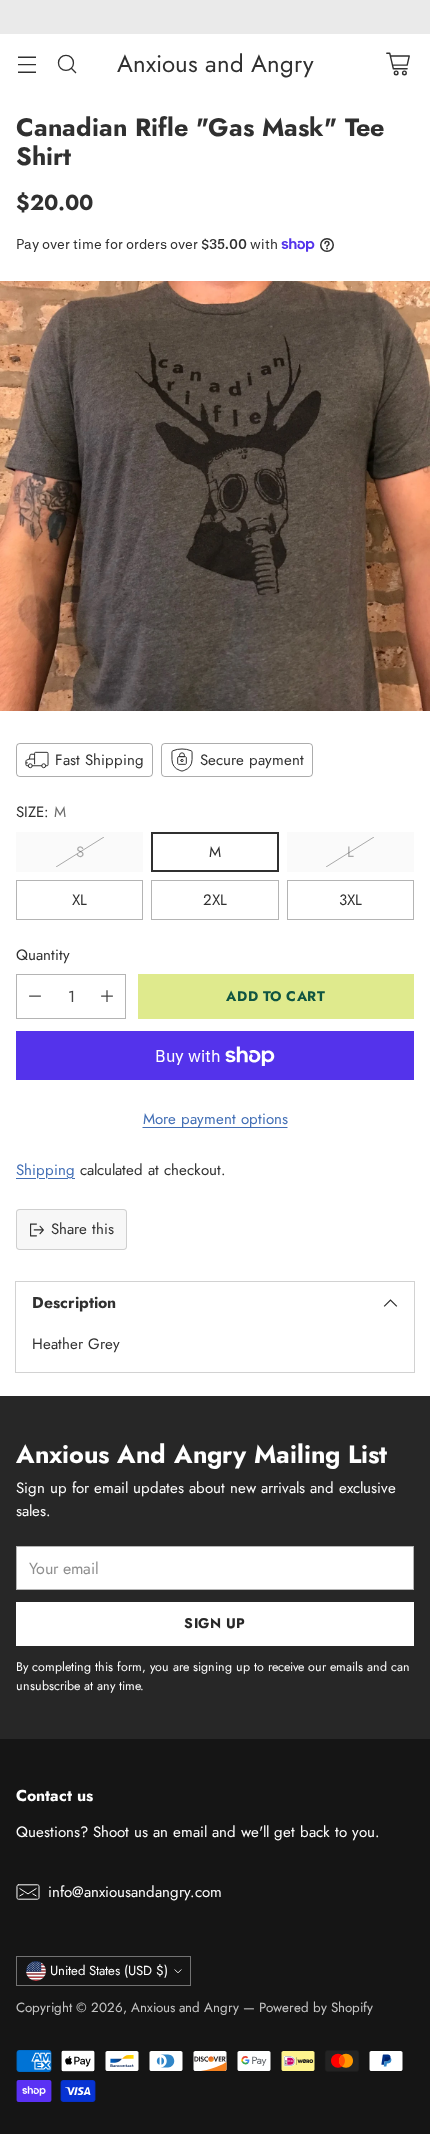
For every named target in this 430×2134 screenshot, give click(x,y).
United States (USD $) (109, 1970)
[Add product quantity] (107, 996)
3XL (350, 900)
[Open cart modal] (397, 63)
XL (79, 900)
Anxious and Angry (185, 2007)
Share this (82, 1229)
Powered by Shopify (316, 2007)
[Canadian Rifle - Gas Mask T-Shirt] (215, 496)
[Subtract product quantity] (35, 996)
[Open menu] (26, 63)
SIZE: (41, 812)
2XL (215, 900)
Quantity (43, 955)
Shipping (45, 1170)
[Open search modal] (66, 63)
